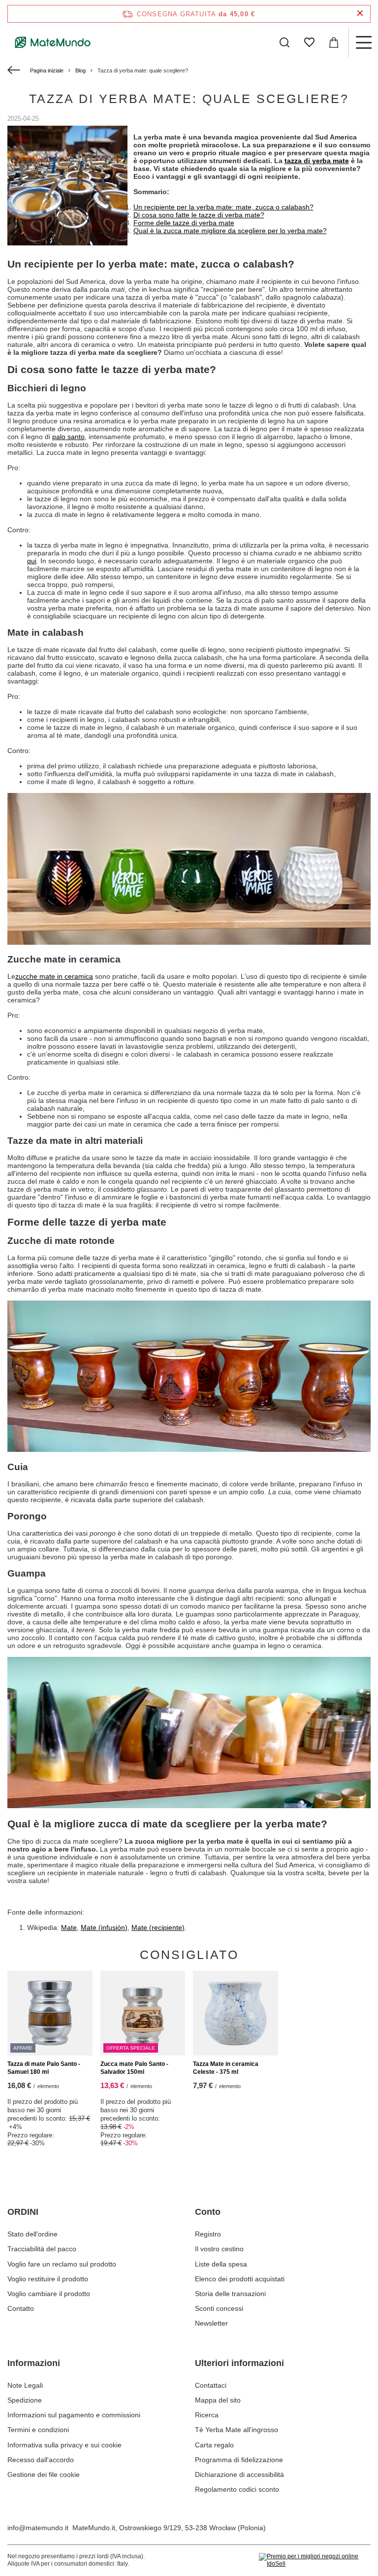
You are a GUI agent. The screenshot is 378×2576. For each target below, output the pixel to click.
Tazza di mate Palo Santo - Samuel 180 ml (44, 2068)
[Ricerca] (284, 42)
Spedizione (25, 2400)
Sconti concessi (219, 2308)
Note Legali (25, 2385)
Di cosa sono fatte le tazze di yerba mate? (199, 215)
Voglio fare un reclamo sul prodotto (62, 2264)
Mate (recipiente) (158, 1927)
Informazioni (34, 2363)
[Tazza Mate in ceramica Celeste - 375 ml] (236, 2013)
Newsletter (211, 2323)
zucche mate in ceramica (54, 976)
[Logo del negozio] (53, 42)
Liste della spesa (221, 2264)
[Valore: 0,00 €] (334, 42)
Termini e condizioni (38, 2430)
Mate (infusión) (104, 1927)
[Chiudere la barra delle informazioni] (360, 14)
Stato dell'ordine (32, 2234)
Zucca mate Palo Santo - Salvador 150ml (134, 2068)
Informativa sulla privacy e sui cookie (64, 2445)
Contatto (21, 2308)
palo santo (68, 437)
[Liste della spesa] (309, 42)
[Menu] (363, 42)
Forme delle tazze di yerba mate (184, 223)
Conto (208, 2212)
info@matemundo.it (38, 2528)
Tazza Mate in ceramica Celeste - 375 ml (226, 2068)
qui (32, 561)
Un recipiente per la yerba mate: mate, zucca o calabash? (223, 207)
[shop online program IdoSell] (315, 2560)
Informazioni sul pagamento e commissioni (74, 2415)
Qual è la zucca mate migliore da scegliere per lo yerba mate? (230, 231)
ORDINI (23, 2212)
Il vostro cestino (219, 2249)
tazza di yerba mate (317, 161)
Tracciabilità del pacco (42, 2249)
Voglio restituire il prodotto (48, 2279)
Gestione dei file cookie (44, 2474)
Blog (80, 70)
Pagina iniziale (47, 70)
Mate (69, 1927)
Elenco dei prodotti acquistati (240, 2279)
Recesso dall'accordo (41, 2460)
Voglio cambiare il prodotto (49, 2294)
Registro (208, 2234)
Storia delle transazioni (230, 2294)
